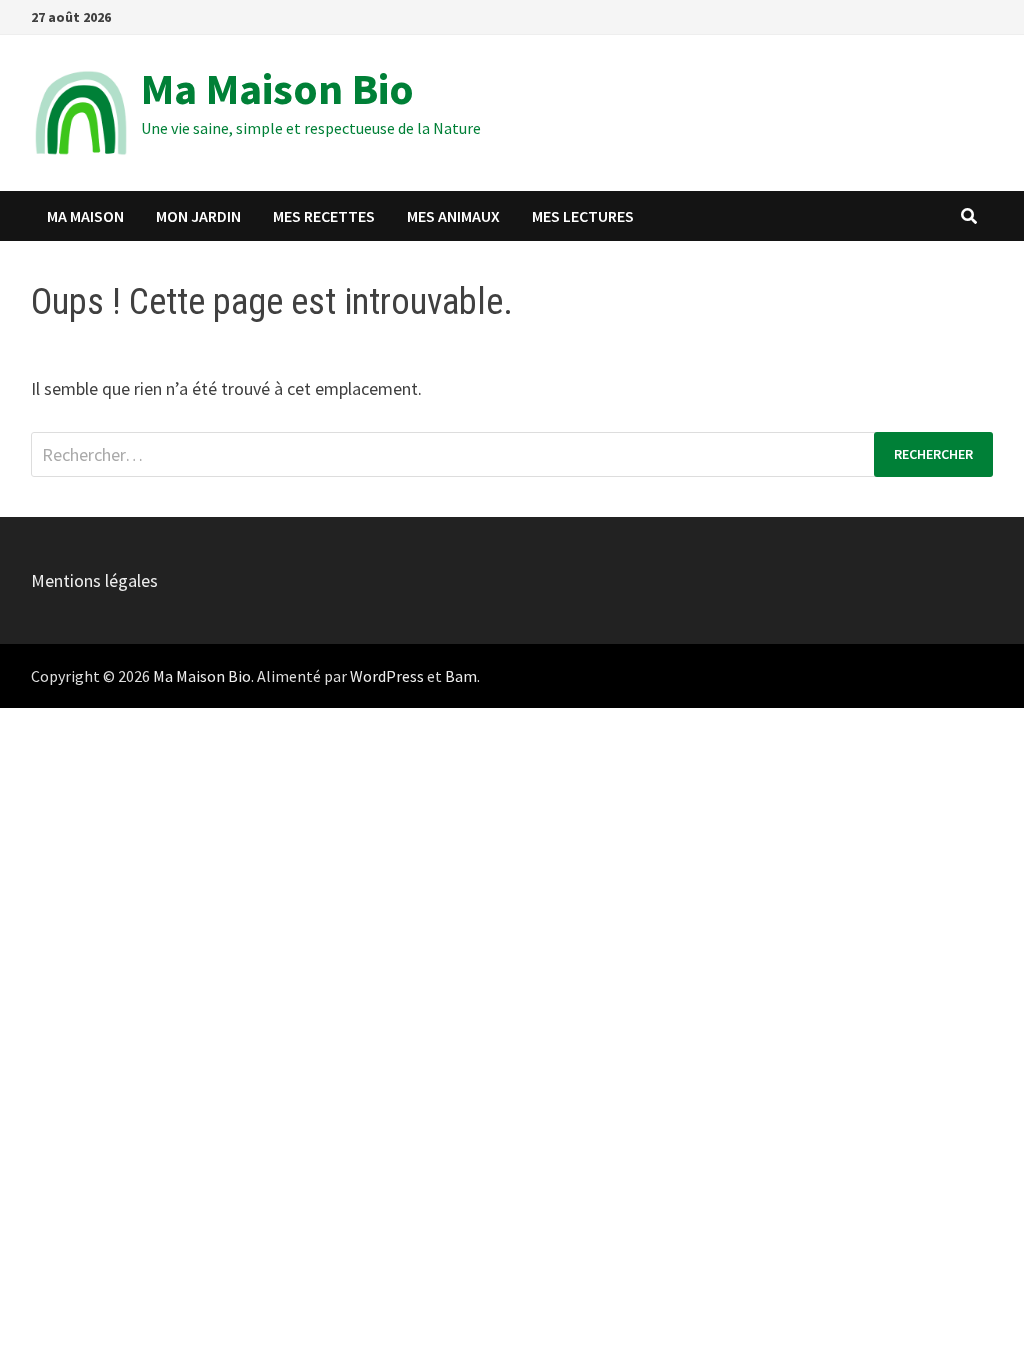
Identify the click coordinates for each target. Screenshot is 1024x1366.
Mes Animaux (453, 216)
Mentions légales (94, 580)
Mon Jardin (198, 216)
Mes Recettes (324, 216)
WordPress (387, 676)
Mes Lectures (583, 216)
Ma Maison (85, 216)
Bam (461, 676)
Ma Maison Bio (277, 88)
